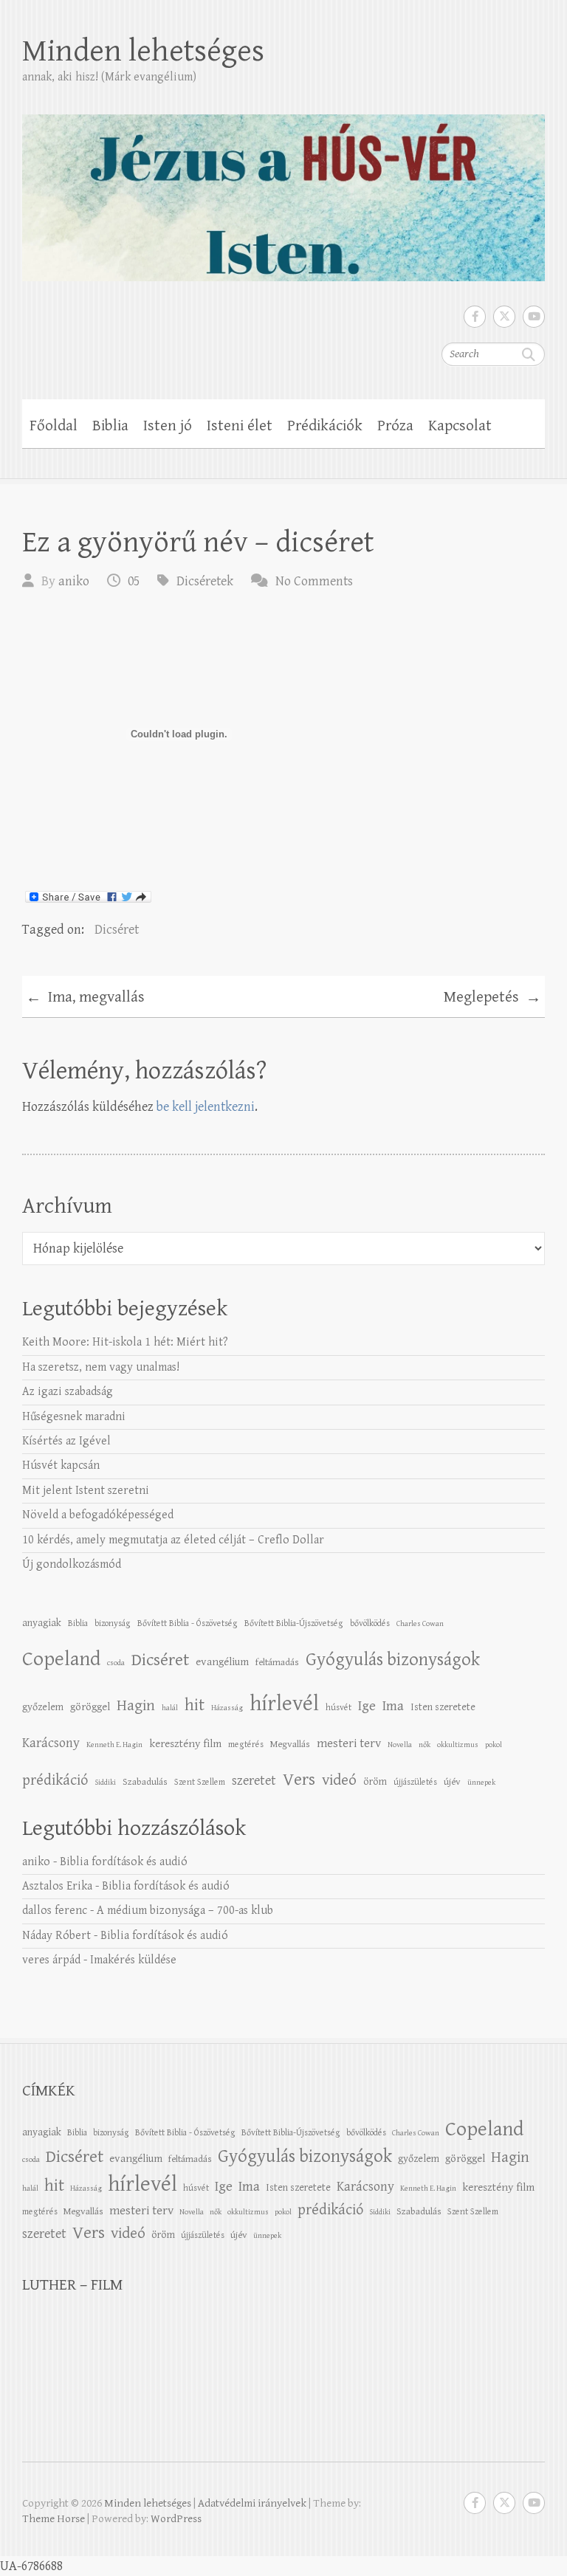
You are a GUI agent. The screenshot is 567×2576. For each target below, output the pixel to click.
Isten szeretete (443, 1707)
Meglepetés (492, 998)
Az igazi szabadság (68, 1392)
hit (195, 1705)
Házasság (227, 1708)
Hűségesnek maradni (74, 1417)
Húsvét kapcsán (61, 1466)
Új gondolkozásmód (72, 1564)
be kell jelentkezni (206, 1107)
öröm (375, 1781)
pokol (494, 1745)
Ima (393, 1706)
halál (170, 1708)
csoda (116, 1663)
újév (452, 1782)
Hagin (136, 1706)
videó (339, 1780)
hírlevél (284, 1704)
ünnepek (481, 1783)
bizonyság (113, 1623)
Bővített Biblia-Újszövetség (294, 1623)
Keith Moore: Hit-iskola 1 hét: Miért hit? (125, 1342)
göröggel (90, 1707)
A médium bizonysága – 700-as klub (185, 1911)
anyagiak (42, 1623)
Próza (395, 426)
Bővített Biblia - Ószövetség (188, 1623)
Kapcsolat (460, 426)
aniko (74, 581)
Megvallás (290, 1744)
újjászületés (415, 1782)
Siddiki (105, 1783)
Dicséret (117, 930)
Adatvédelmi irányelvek (252, 2503)
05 (134, 581)
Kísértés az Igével (66, 1441)
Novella (400, 1745)
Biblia (110, 426)
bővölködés (370, 1623)
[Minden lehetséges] (283, 188)
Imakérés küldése (133, 1960)
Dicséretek (205, 581)
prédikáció (55, 1780)
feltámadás (277, 1662)
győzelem (43, 1707)
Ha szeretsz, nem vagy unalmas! (101, 1367)
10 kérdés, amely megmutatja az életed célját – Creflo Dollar (173, 1540)
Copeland (61, 1659)
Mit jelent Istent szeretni (86, 1491)
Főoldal (54, 426)
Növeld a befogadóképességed (98, 1515)
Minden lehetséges (143, 51)
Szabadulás (145, 1782)
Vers (299, 1780)
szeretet (254, 1781)
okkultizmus (458, 1745)
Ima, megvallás (85, 998)
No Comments (314, 581)
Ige (367, 1706)
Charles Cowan (420, 1624)
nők (425, 1745)
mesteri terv (349, 1743)
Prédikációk (325, 426)
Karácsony (51, 1743)
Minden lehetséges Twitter (504, 317)
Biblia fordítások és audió (124, 1862)
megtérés (246, 1744)
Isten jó (168, 426)
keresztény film (185, 1744)
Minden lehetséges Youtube (534, 317)
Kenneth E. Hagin (114, 1745)
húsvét (339, 1707)
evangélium (222, 1662)
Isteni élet (240, 426)
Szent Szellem (200, 1782)
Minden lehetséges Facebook (475, 317)
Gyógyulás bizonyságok (393, 1660)
